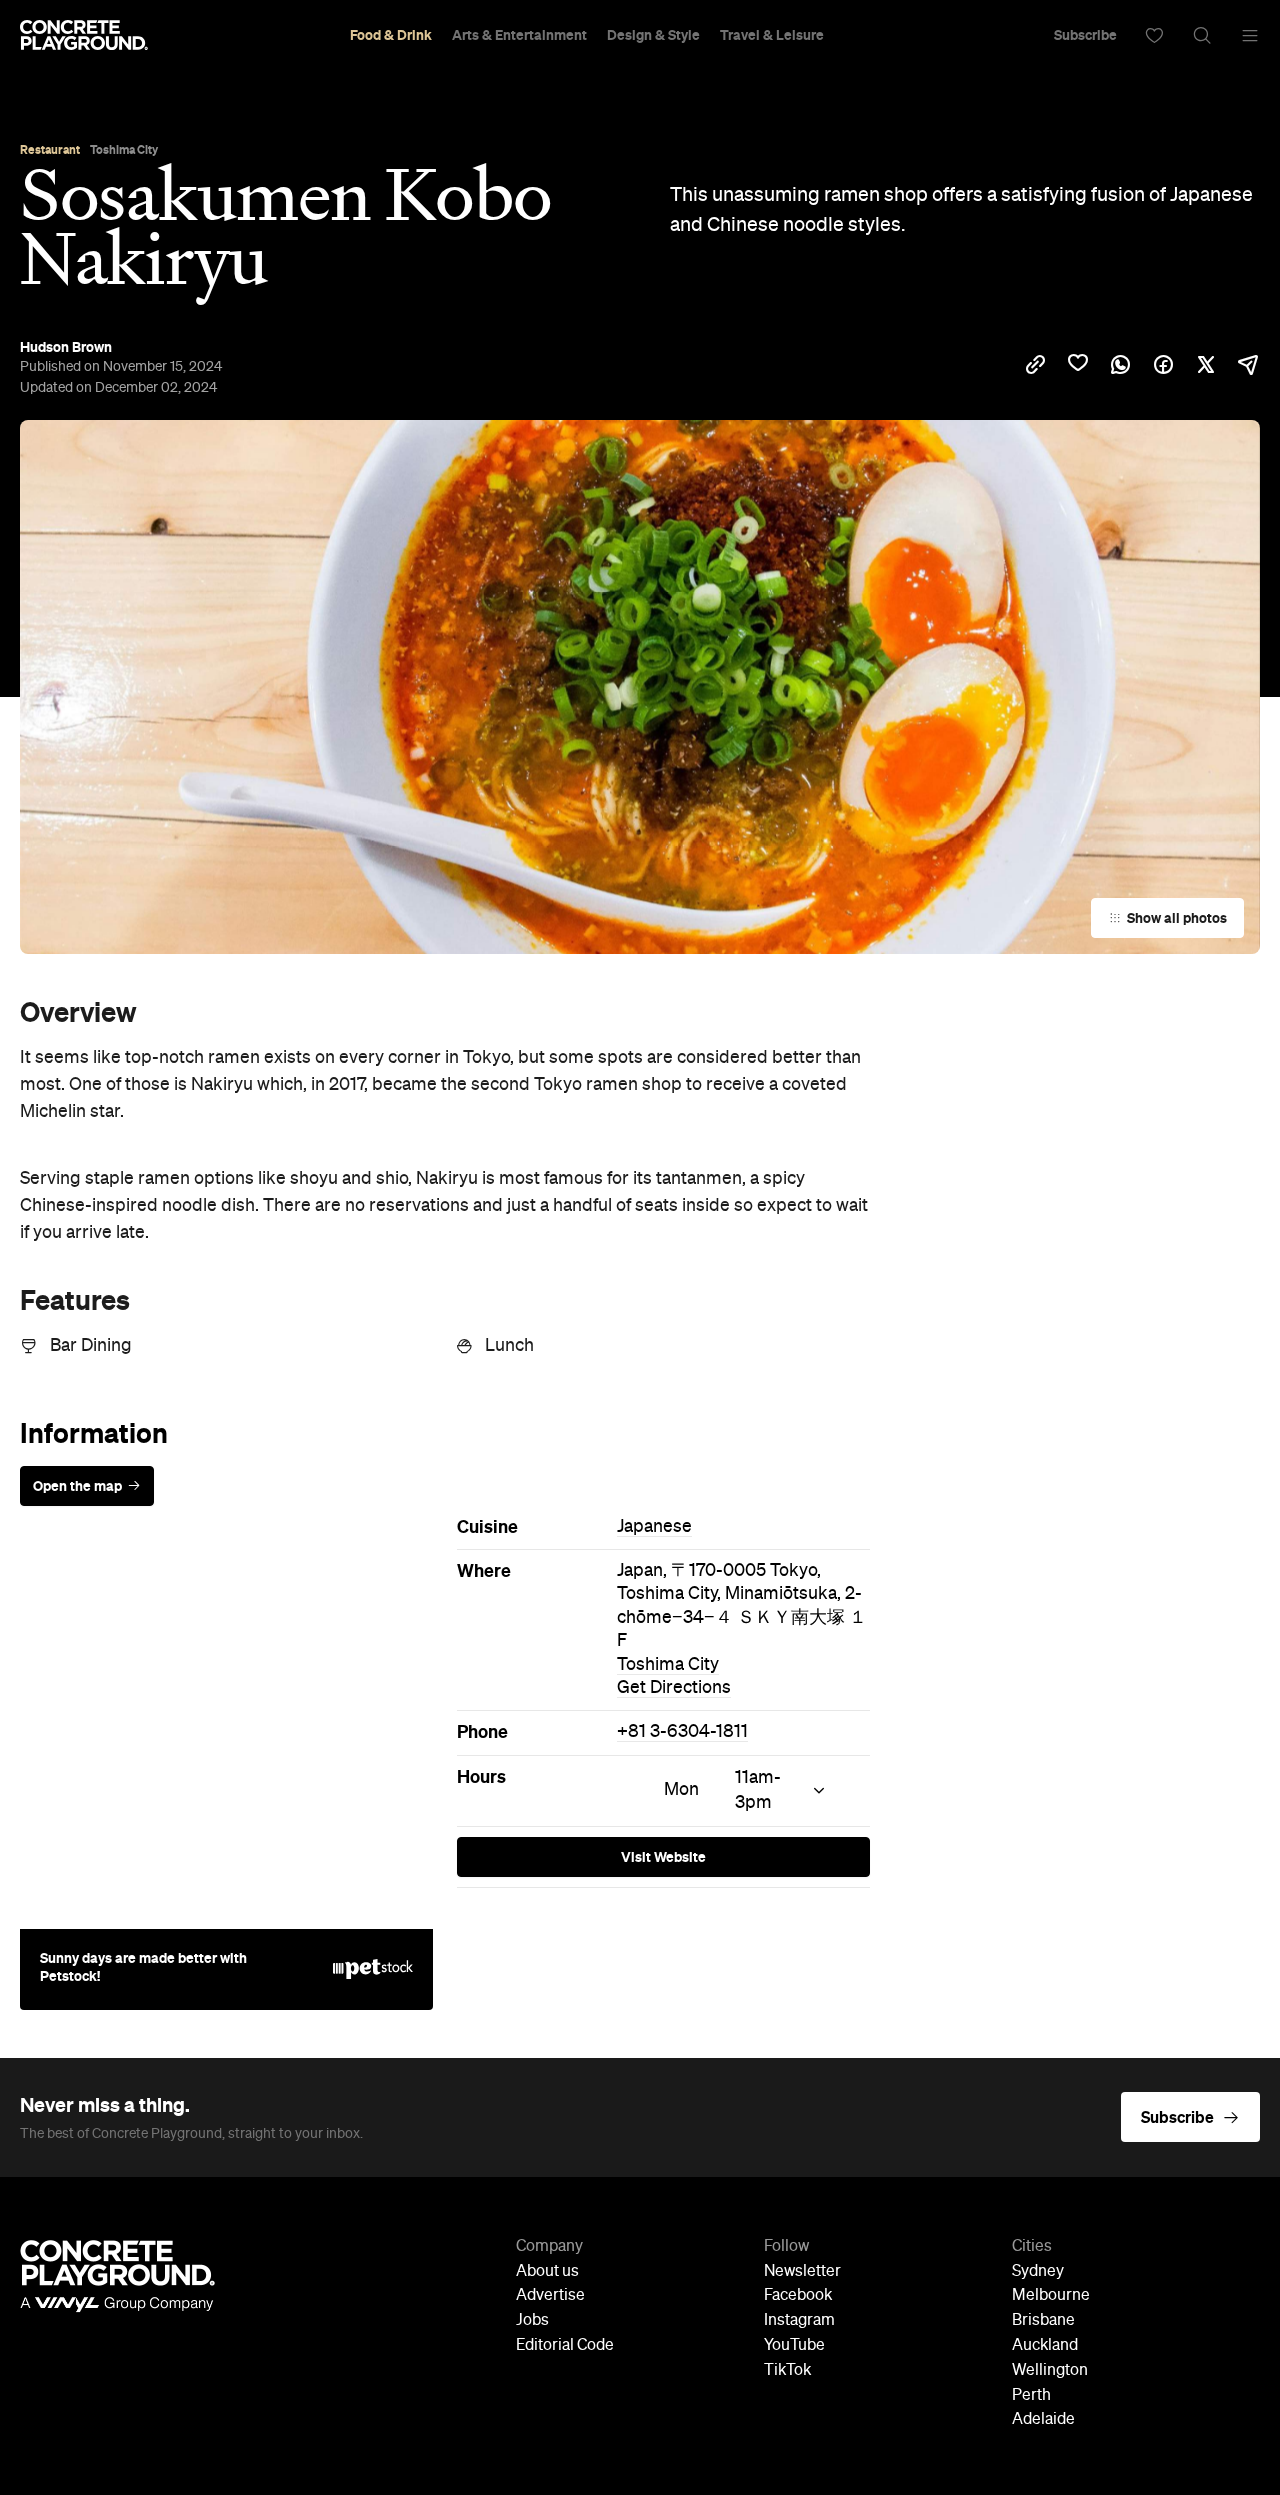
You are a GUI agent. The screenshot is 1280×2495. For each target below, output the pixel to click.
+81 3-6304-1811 (682, 1732)
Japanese (654, 1527)
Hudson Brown (66, 347)
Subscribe (1085, 35)
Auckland (1045, 2346)
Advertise (550, 2296)
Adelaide (1043, 2420)
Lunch (509, 1346)
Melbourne (1051, 2296)
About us (547, 2272)
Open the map (77, 1486)
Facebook (798, 2296)
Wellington (1050, 2371)
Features (75, 1300)
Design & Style (653, 35)
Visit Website (663, 1857)
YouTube (794, 2346)
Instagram (799, 2321)
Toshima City (668, 1665)
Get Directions (674, 1688)
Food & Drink (391, 35)
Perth (1031, 2396)
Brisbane (1043, 2321)
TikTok (787, 2371)
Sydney (1038, 2272)
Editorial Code (565, 2346)
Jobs (532, 2321)
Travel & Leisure (772, 35)
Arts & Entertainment (519, 35)
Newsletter (802, 2272)
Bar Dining (91, 1346)
